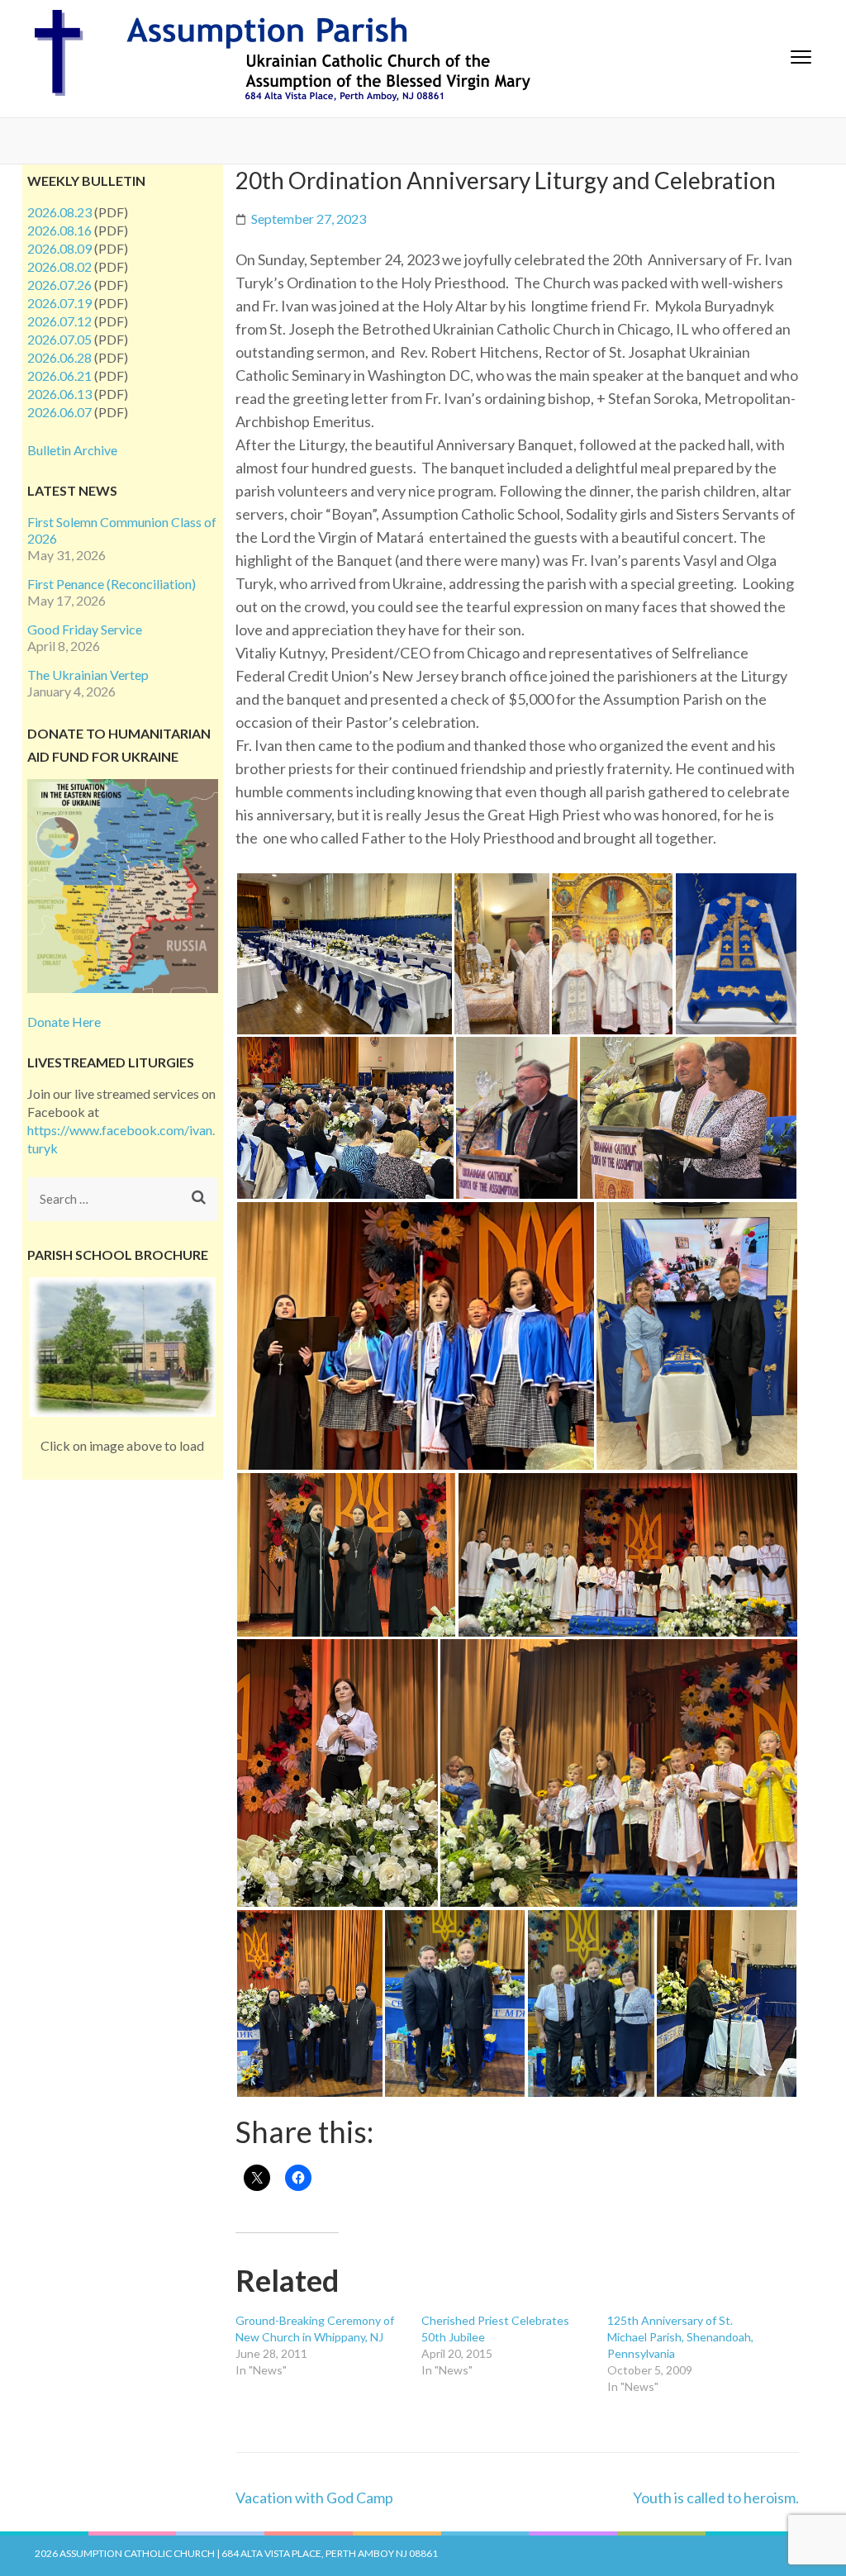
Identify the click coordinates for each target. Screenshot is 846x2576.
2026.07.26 (59, 285)
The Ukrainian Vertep (88, 675)
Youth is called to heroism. (716, 2498)
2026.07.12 (59, 321)
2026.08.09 (59, 248)
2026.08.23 (59, 212)
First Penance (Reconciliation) (112, 584)
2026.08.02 (59, 266)
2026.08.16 (59, 230)
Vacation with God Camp (314, 2498)
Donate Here (64, 1022)
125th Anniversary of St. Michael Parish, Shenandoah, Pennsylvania (680, 2337)
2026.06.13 (59, 394)
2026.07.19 (59, 303)
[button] (344, 954)
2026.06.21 (59, 375)
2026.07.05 (59, 339)
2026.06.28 (59, 357)
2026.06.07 (59, 412)
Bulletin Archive (72, 450)
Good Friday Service (85, 629)
